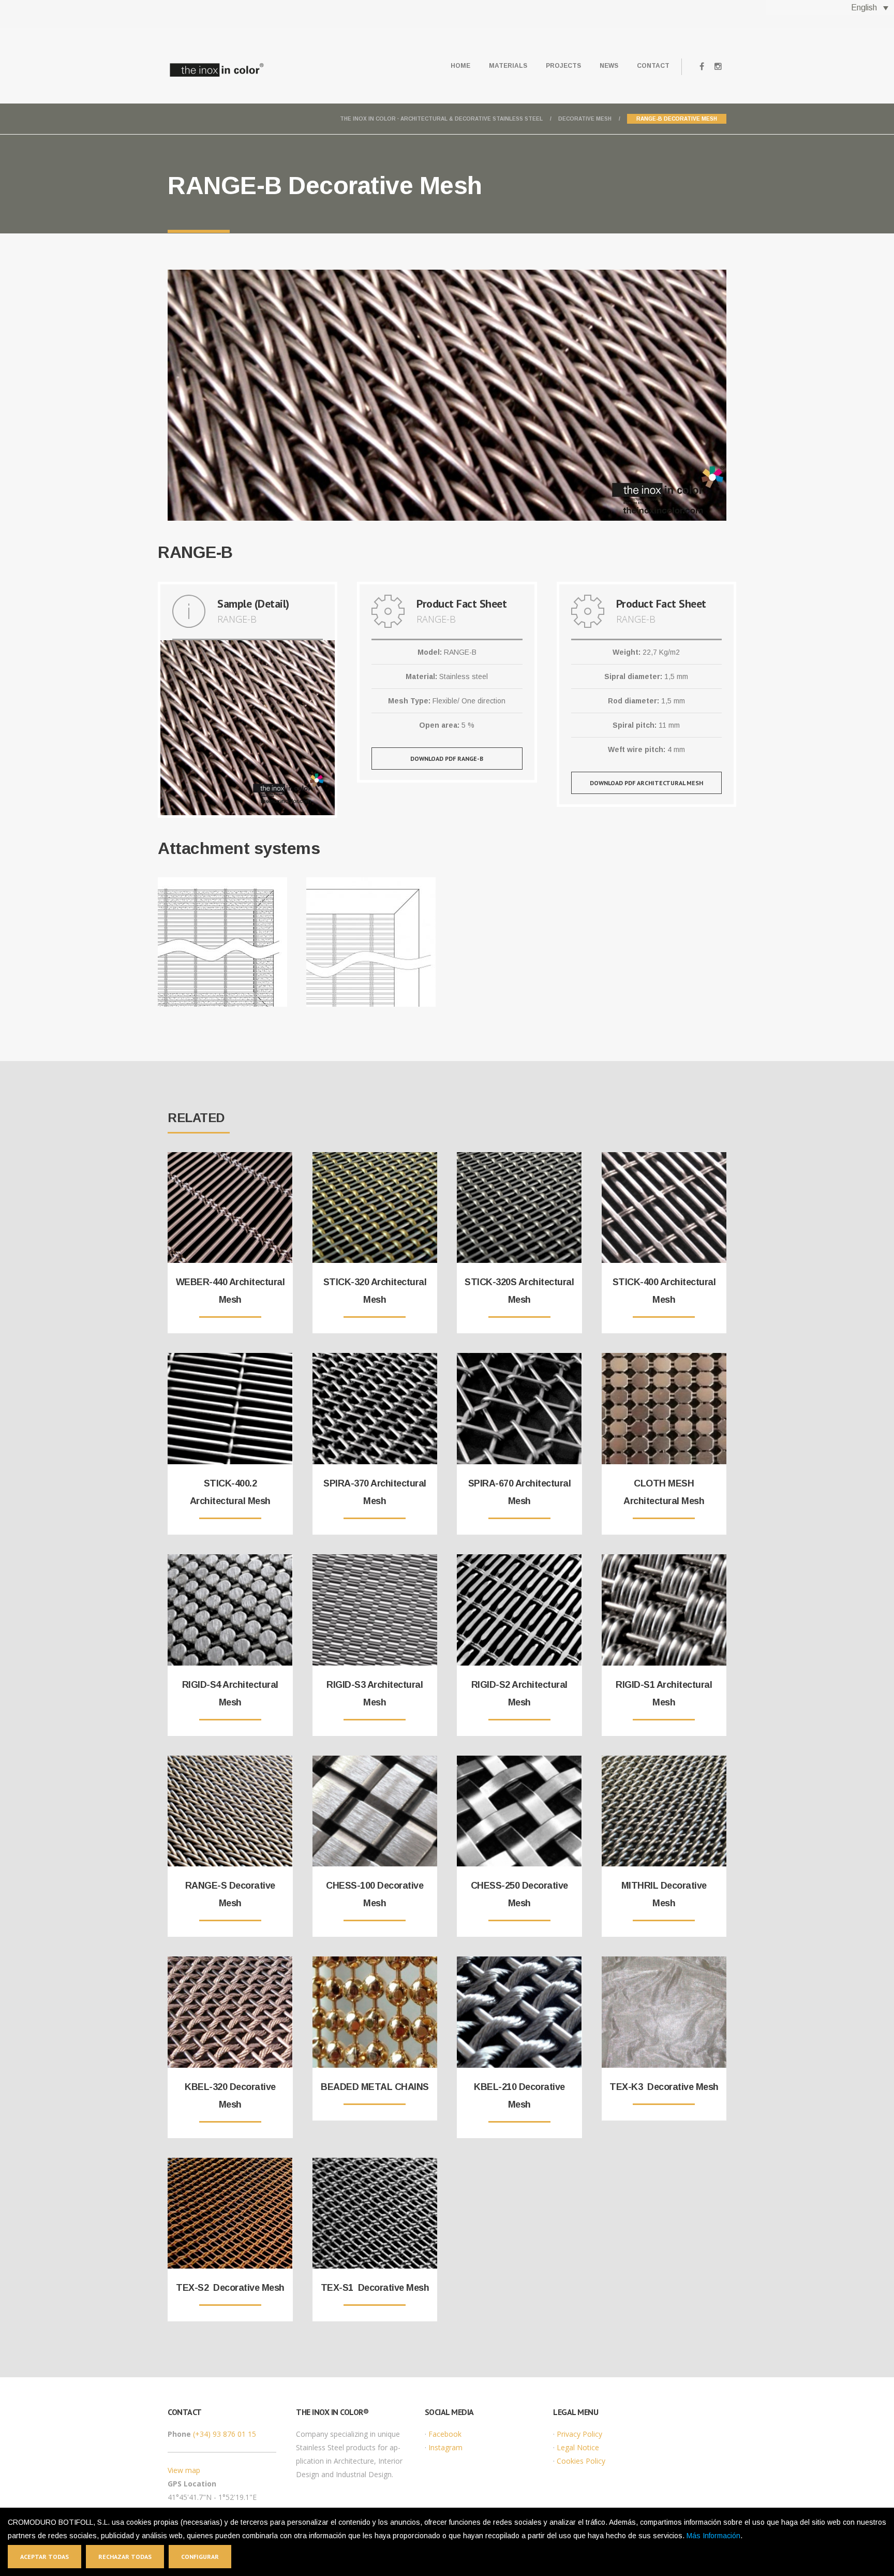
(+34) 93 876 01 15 (225, 2434)
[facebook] (702, 67)
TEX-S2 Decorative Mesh (230, 2288)
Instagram (445, 2447)
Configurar (200, 2557)
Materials (508, 66)
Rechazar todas (125, 2557)
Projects (563, 66)
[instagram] (718, 67)
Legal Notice (578, 2447)
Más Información (713, 2536)
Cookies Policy (581, 2461)
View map (184, 2470)
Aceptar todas (44, 2557)
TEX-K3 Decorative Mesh (664, 2087)
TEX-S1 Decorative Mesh (375, 2288)
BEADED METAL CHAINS (375, 2087)
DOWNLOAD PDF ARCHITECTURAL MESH (646, 783)
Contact (653, 66)
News (609, 66)
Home (460, 66)
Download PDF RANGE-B (447, 759)
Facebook (445, 2434)
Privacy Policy (579, 2434)
